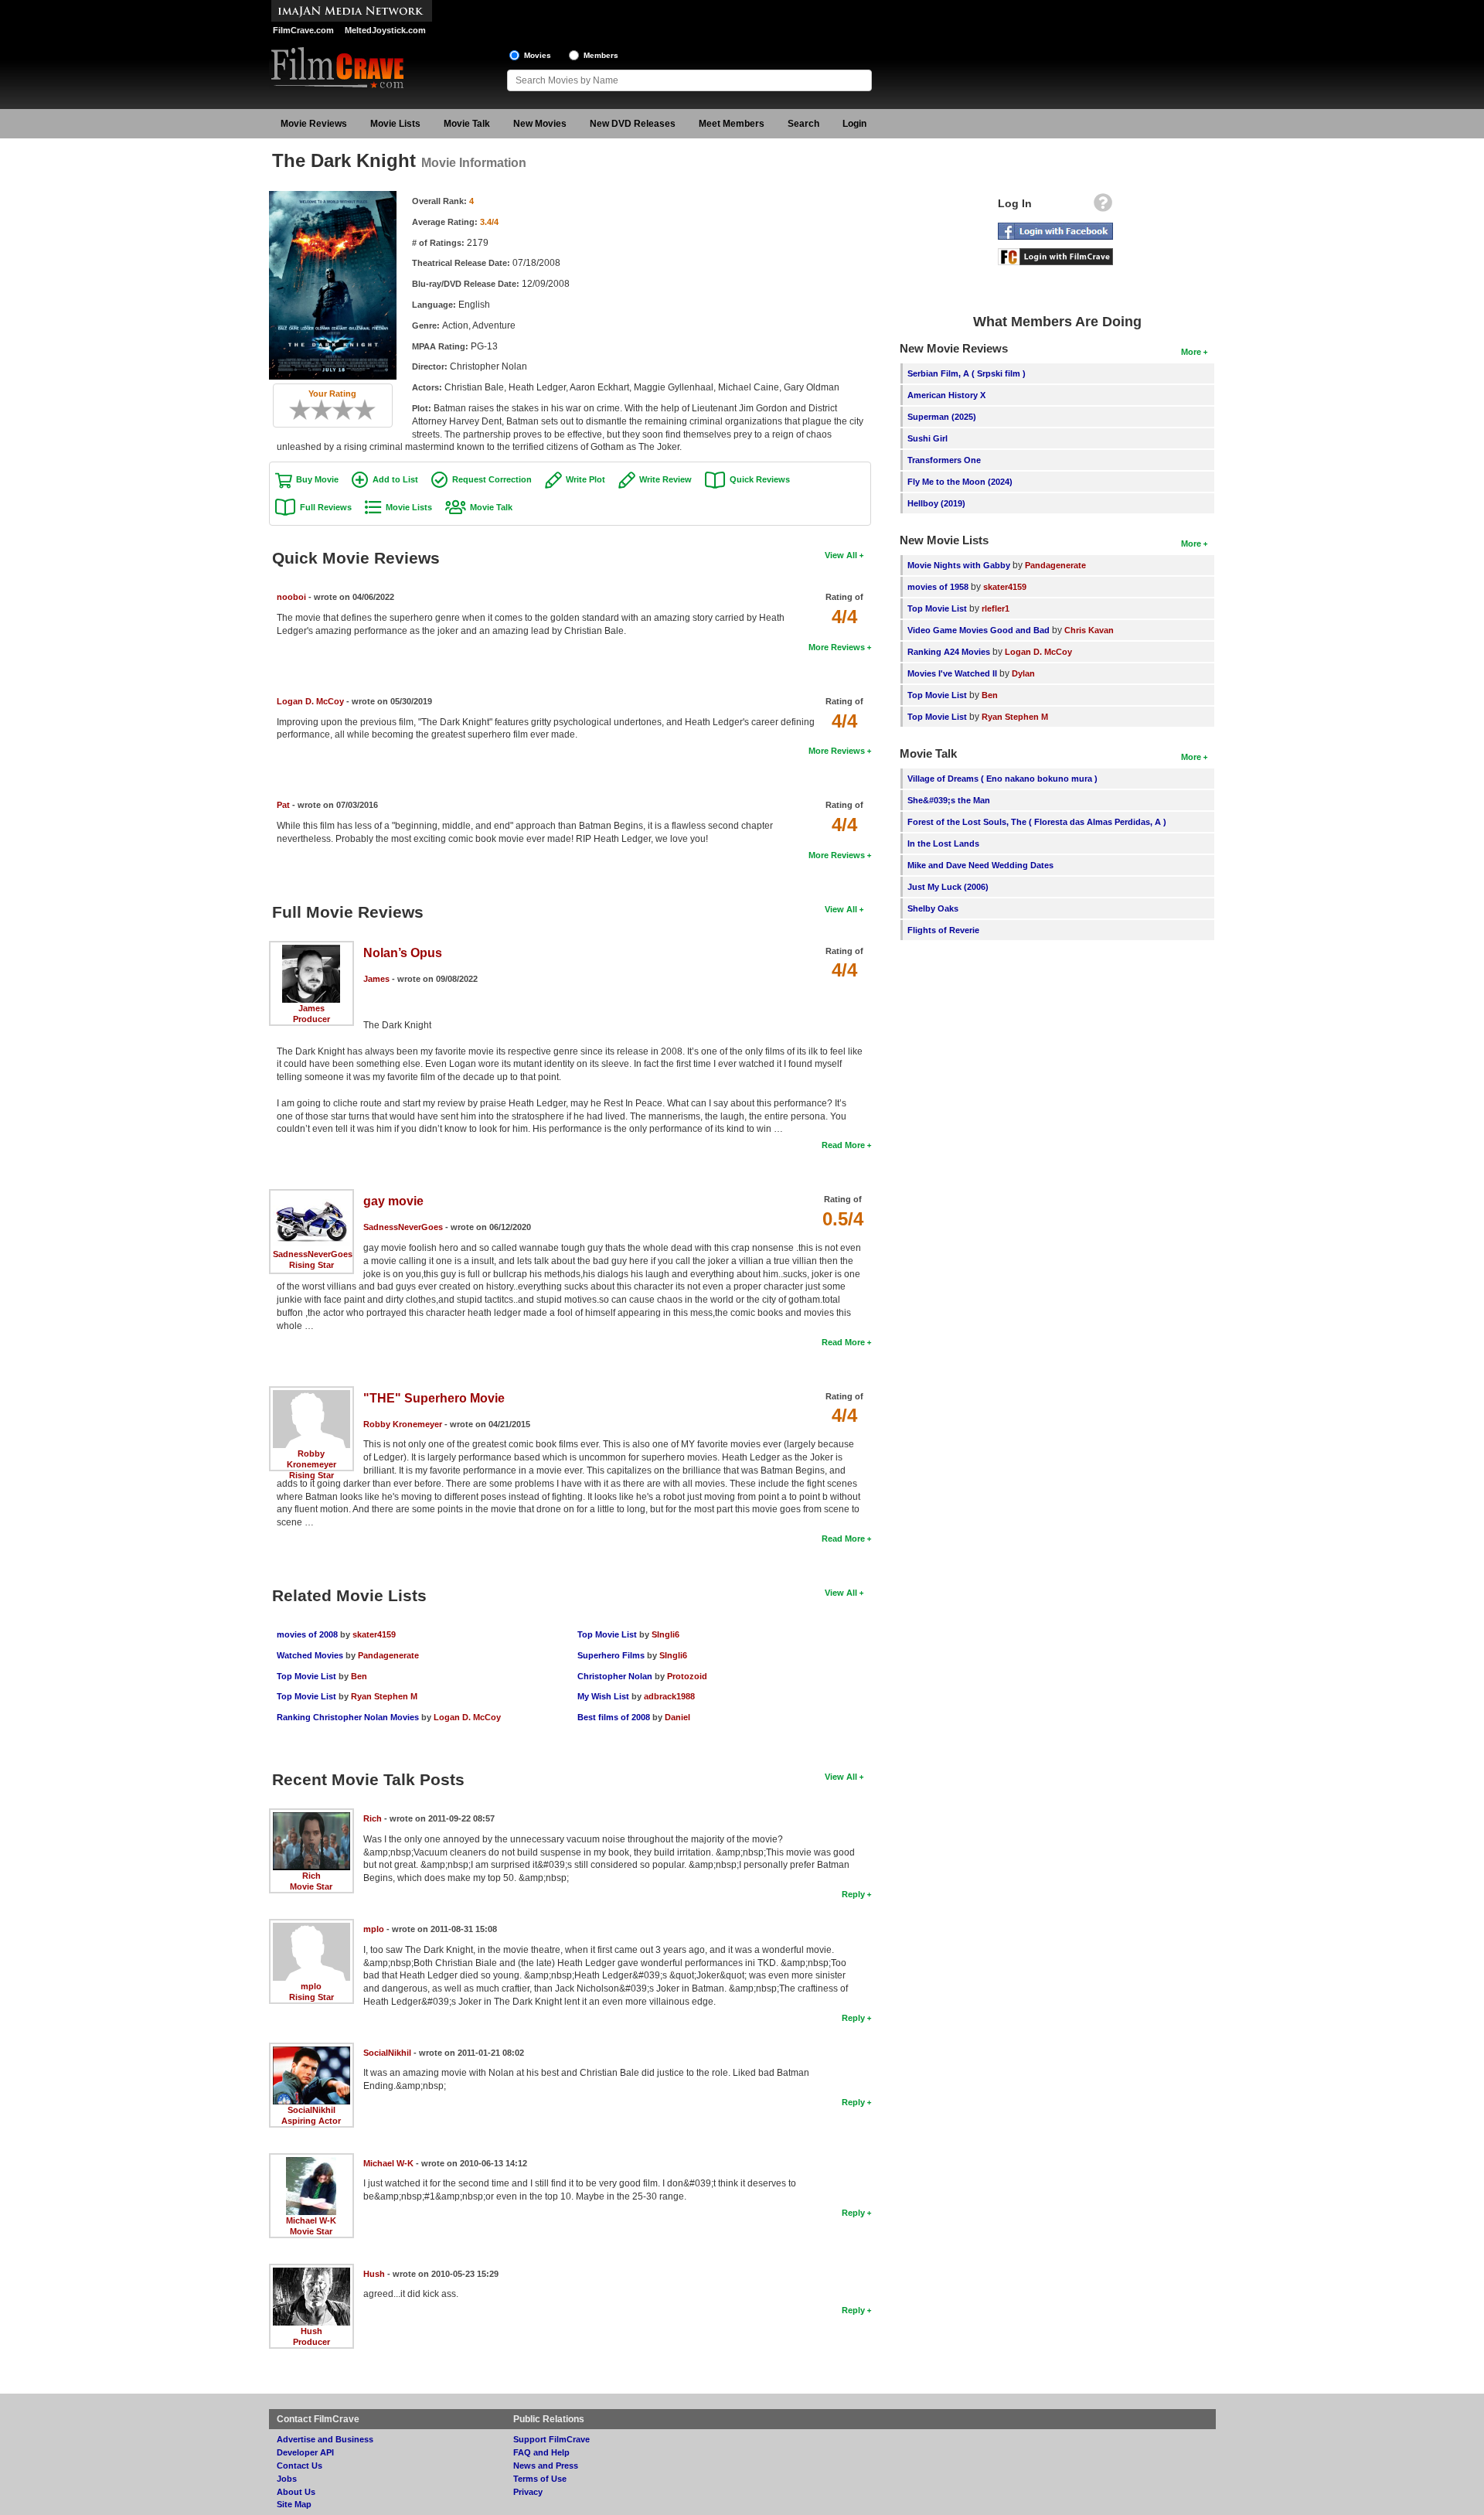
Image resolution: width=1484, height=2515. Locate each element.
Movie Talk (467, 124)
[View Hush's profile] (311, 2273)
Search (803, 124)
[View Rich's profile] (311, 1818)
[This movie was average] (327, 410)
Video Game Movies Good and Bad (979, 630)
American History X (946, 395)
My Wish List (603, 1696)
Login (854, 124)
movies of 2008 (307, 1634)
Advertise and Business (325, 2439)
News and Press (546, 2466)
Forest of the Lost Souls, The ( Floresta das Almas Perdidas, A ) (1037, 822)
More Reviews (837, 647)
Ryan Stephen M (384, 1696)
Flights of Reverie (943, 930)
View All (841, 555)
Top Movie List (306, 1676)
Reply (853, 1894)
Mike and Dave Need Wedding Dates (980, 865)
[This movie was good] (349, 410)
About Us (296, 2492)
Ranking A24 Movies (949, 652)
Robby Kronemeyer (403, 1424)
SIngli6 (665, 1634)
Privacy (528, 2492)
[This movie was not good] (316, 410)
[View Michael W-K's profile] (311, 2162)
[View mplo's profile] (311, 1928)
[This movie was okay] (338, 410)
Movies (538, 55)
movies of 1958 (938, 587)
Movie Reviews (314, 124)
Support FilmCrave (551, 2439)
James (311, 1008)
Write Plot (585, 479)
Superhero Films (611, 1655)
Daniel (677, 1717)
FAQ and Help (541, 2452)
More (1191, 352)
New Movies (540, 124)
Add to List (395, 479)
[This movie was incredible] (370, 410)
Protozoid (687, 1676)
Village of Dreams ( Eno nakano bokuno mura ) (1002, 779)
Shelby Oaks (933, 908)
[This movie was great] (359, 410)
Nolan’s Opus (403, 953)
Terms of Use (540, 2479)
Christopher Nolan (615, 1676)
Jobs (287, 2479)
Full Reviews (326, 507)
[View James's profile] (311, 950)
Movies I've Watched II (952, 673)
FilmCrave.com (303, 30)
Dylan (1023, 673)
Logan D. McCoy (310, 701)
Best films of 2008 (614, 1717)
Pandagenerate (388, 1655)
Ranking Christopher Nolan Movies (348, 1717)
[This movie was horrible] (305, 410)
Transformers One (944, 460)
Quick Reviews (760, 479)
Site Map (294, 2504)
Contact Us (300, 2466)
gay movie (393, 1201)
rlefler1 (996, 608)
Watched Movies (310, 1655)
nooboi (291, 597)
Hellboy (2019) (936, 503)
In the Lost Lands (943, 843)
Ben (359, 1676)
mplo (311, 1986)
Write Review (665, 479)
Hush (311, 2331)
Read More (843, 1145)
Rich (311, 1876)
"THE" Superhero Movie (434, 1398)
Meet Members (732, 124)
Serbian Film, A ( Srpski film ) (967, 373)
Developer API (305, 2452)
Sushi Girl (927, 438)
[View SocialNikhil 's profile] (311, 2052)
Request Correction (492, 479)
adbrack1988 (669, 1696)
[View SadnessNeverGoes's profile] (311, 1198)
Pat (283, 805)
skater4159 (374, 1634)
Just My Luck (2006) (948, 887)
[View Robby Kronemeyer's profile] (311, 1396)
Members (601, 55)
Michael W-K (311, 2220)
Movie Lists (395, 124)
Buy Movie (317, 479)
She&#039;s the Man (949, 800)
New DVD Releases (633, 124)
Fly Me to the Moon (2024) (960, 482)
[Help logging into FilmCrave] (1103, 206)
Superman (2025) (942, 417)
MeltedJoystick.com (385, 30)
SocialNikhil (311, 2110)
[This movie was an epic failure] (294, 410)
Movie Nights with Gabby (959, 565)
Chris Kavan (1089, 630)
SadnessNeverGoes (313, 1254)
